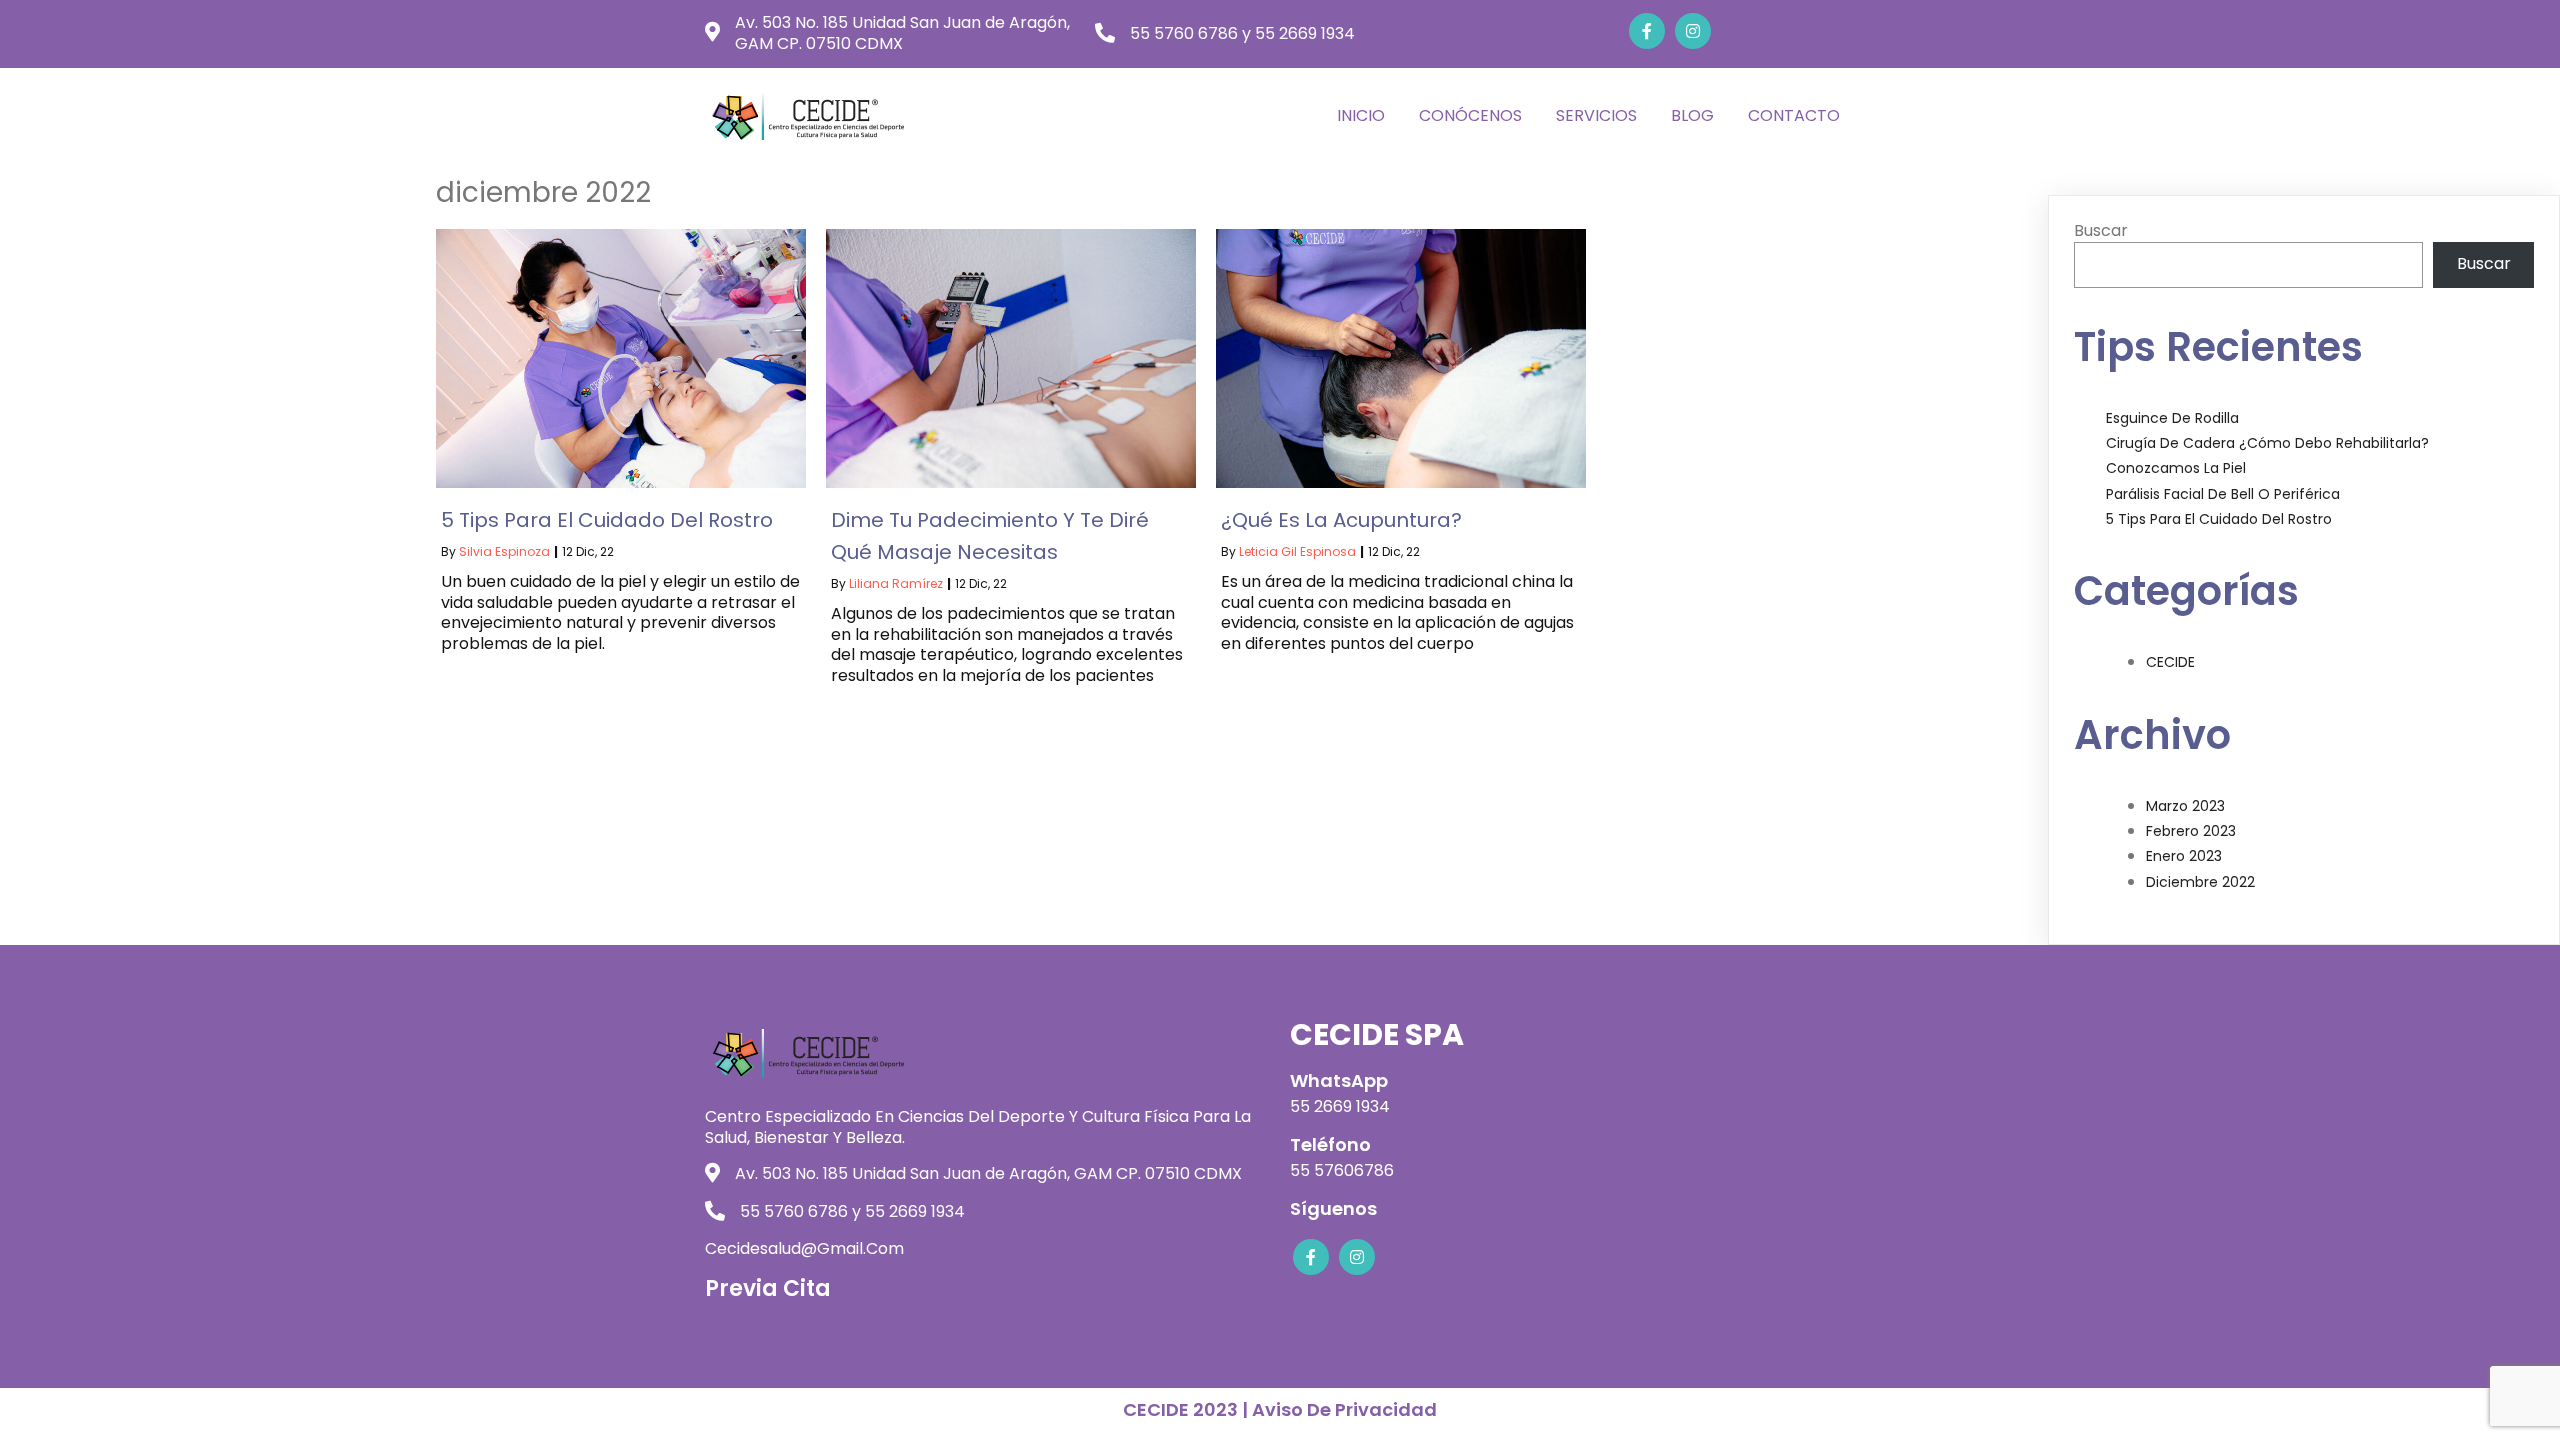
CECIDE (2170, 662)
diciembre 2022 (2200, 882)
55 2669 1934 (1340, 1106)
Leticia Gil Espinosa (1297, 551)
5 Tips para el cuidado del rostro (2219, 519)
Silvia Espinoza (504, 551)
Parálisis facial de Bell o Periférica (2223, 494)
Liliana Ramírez (896, 583)
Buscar (2101, 230)
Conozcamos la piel (2176, 468)
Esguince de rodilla (2172, 418)
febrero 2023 (2191, 831)
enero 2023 (2184, 856)
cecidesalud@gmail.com (804, 1248)
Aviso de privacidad (1344, 1409)
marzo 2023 (2185, 806)
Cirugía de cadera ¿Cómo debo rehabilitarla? (2267, 443)
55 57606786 (1342, 1170)
